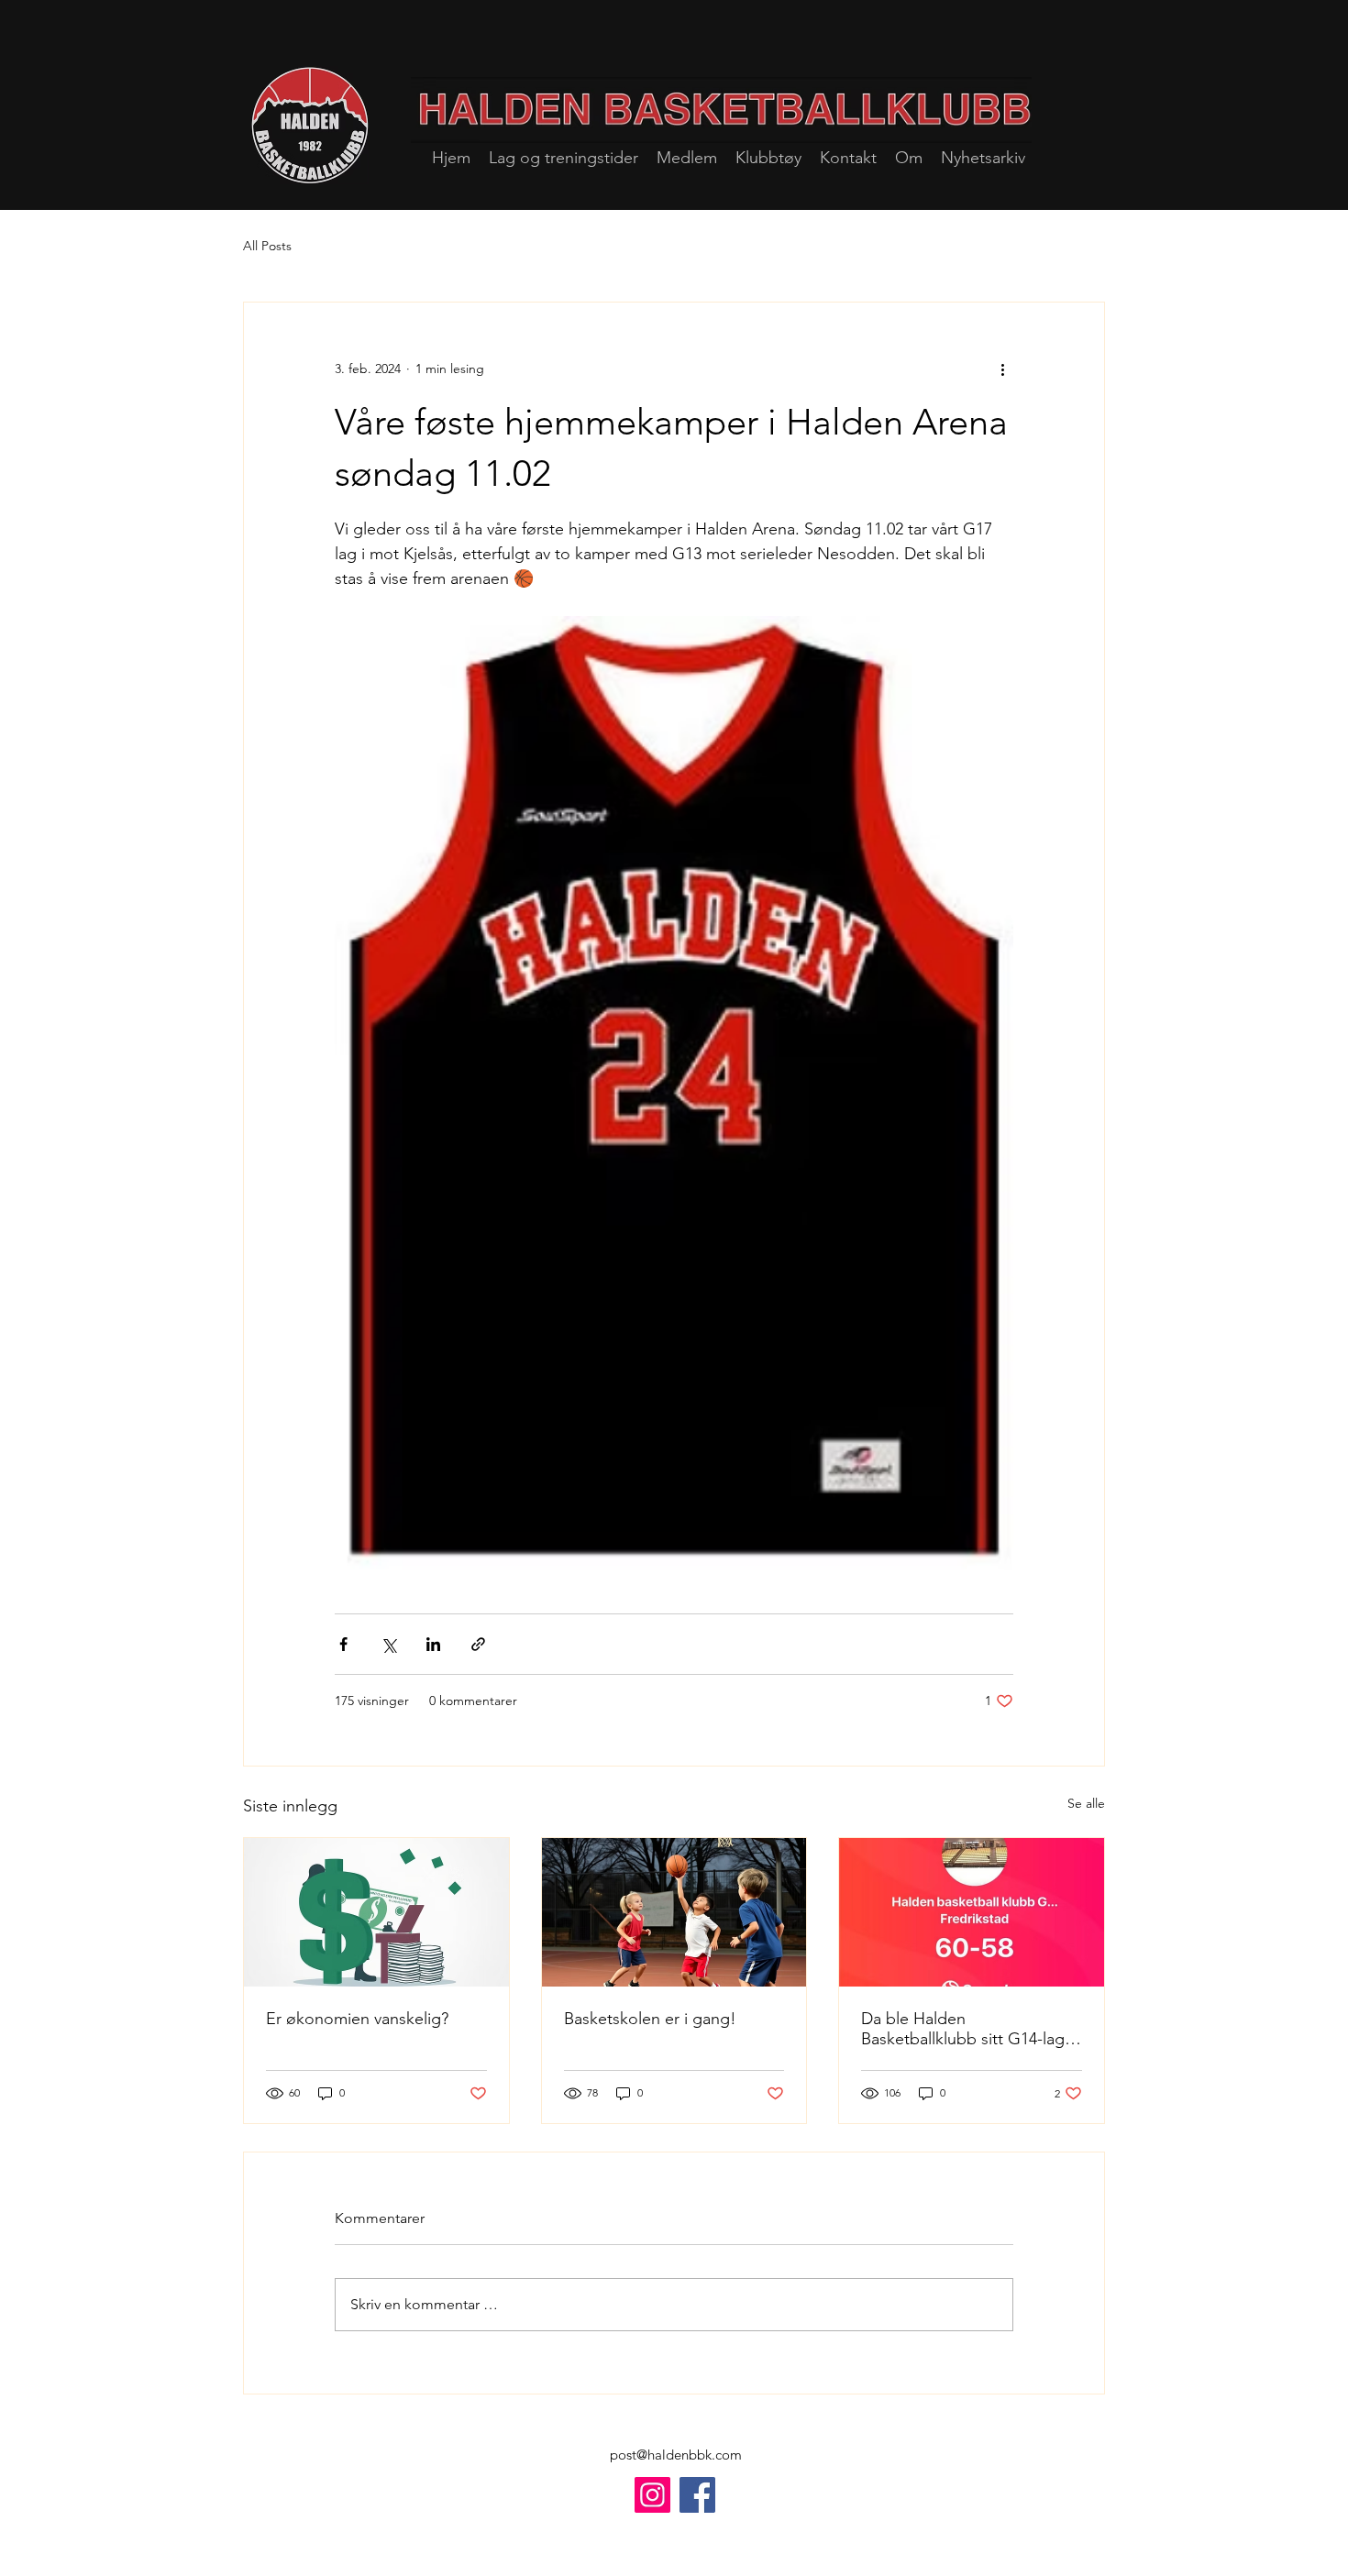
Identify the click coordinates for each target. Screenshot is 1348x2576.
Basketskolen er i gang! (650, 2019)
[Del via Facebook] (343, 1644)
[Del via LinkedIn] (433, 1644)
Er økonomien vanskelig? (357, 2019)
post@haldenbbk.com (676, 2455)
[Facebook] (697, 2495)
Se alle (1086, 1803)
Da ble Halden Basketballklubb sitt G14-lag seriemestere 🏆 (963, 2029)
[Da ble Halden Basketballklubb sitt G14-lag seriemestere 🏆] (972, 1912)
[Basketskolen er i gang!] (674, 1912)
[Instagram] (652, 2495)
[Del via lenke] (478, 1644)
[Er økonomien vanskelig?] (376, 1912)
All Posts (267, 246)
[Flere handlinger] (1002, 369)
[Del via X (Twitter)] (388, 1644)
